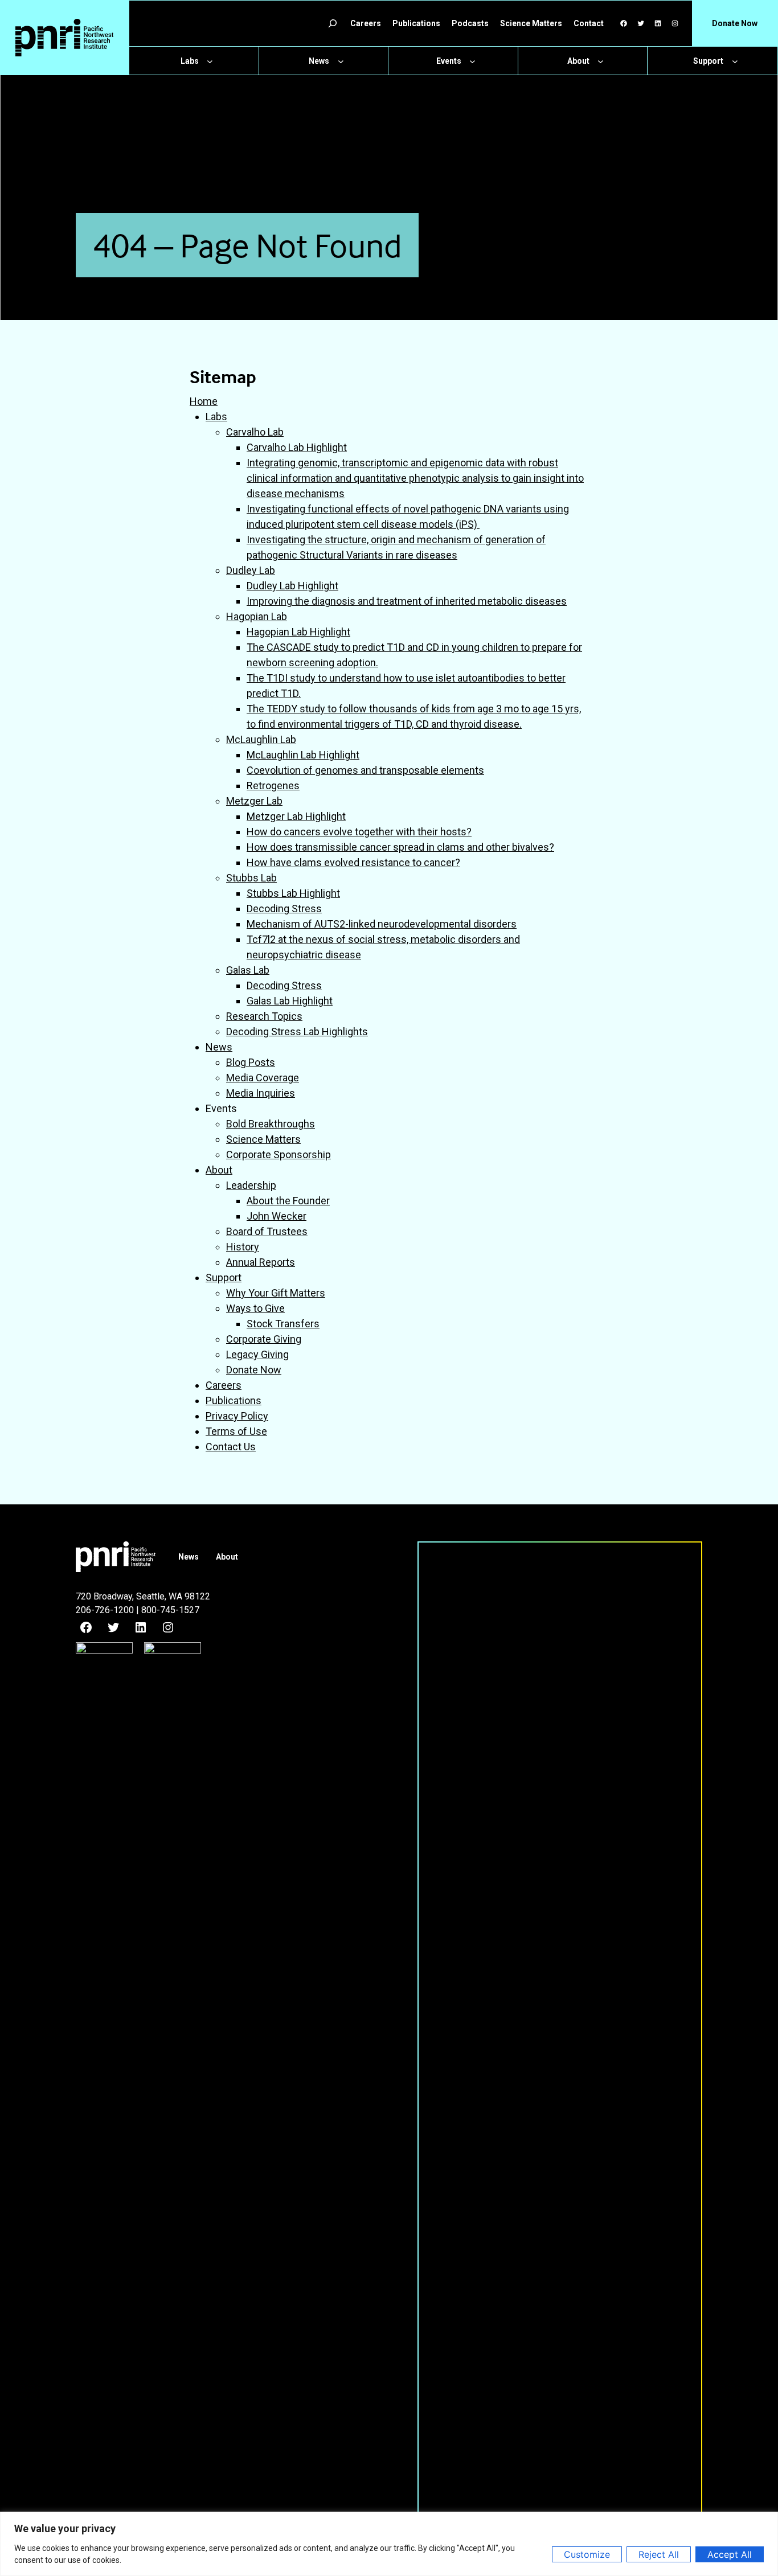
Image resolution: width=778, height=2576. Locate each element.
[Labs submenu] (210, 61)
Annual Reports (261, 1262)
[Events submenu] (472, 61)
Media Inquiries (261, 1093)
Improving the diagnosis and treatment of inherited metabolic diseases (407, 601)
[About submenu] (601, 61)
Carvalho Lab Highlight (297, 447)
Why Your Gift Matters (276, 1293)
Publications (234, 1400)
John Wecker (277, 1216)
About (219, 1170)
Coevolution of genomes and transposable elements (365, 770)
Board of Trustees (267, 1231)
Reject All (659, 2554)
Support (224, 1277)
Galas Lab (248, 970)
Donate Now (254, 1370)
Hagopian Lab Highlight (298, 632)
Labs (216, 417)
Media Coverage (263, 1078)
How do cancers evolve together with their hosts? (359, 832)
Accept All (730, 2554)
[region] (389, 2544)
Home (204, 401)
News (219, 1047)
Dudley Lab (251, 570)
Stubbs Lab (251, 878)
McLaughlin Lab (261, 739)
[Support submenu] (735, 61)
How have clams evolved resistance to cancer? (353, 862)
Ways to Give (255, 1308)
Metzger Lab (254, 801)
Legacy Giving (257, 1354)
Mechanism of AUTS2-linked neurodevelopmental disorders (382, 924)
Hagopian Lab (257, 616)
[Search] (333, 23)
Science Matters (263, 1139)
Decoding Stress (284, 908)
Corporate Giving (264, 1339)
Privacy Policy (237, 1416)
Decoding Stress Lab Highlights (297, 1031)
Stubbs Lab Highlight (293, 893)
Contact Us (231, 1447)
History (243, 1247)
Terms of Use (236, 1431)
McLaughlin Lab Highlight (303, 755)
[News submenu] (341, 61)
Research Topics (264, 1016)
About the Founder (288, 1201)
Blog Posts (251, 1062)
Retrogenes (273, 785)
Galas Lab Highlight (290, 1001)
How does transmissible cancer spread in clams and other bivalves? (400, 847)
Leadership (251, 1185)
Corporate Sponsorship (279, 1154)
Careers (224, 1385)
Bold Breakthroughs (271, 1124)
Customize (587, 2554)
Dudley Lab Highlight (292, 586)
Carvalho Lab (255, 432)
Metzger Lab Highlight (296, 816)
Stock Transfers (283, 1324)
